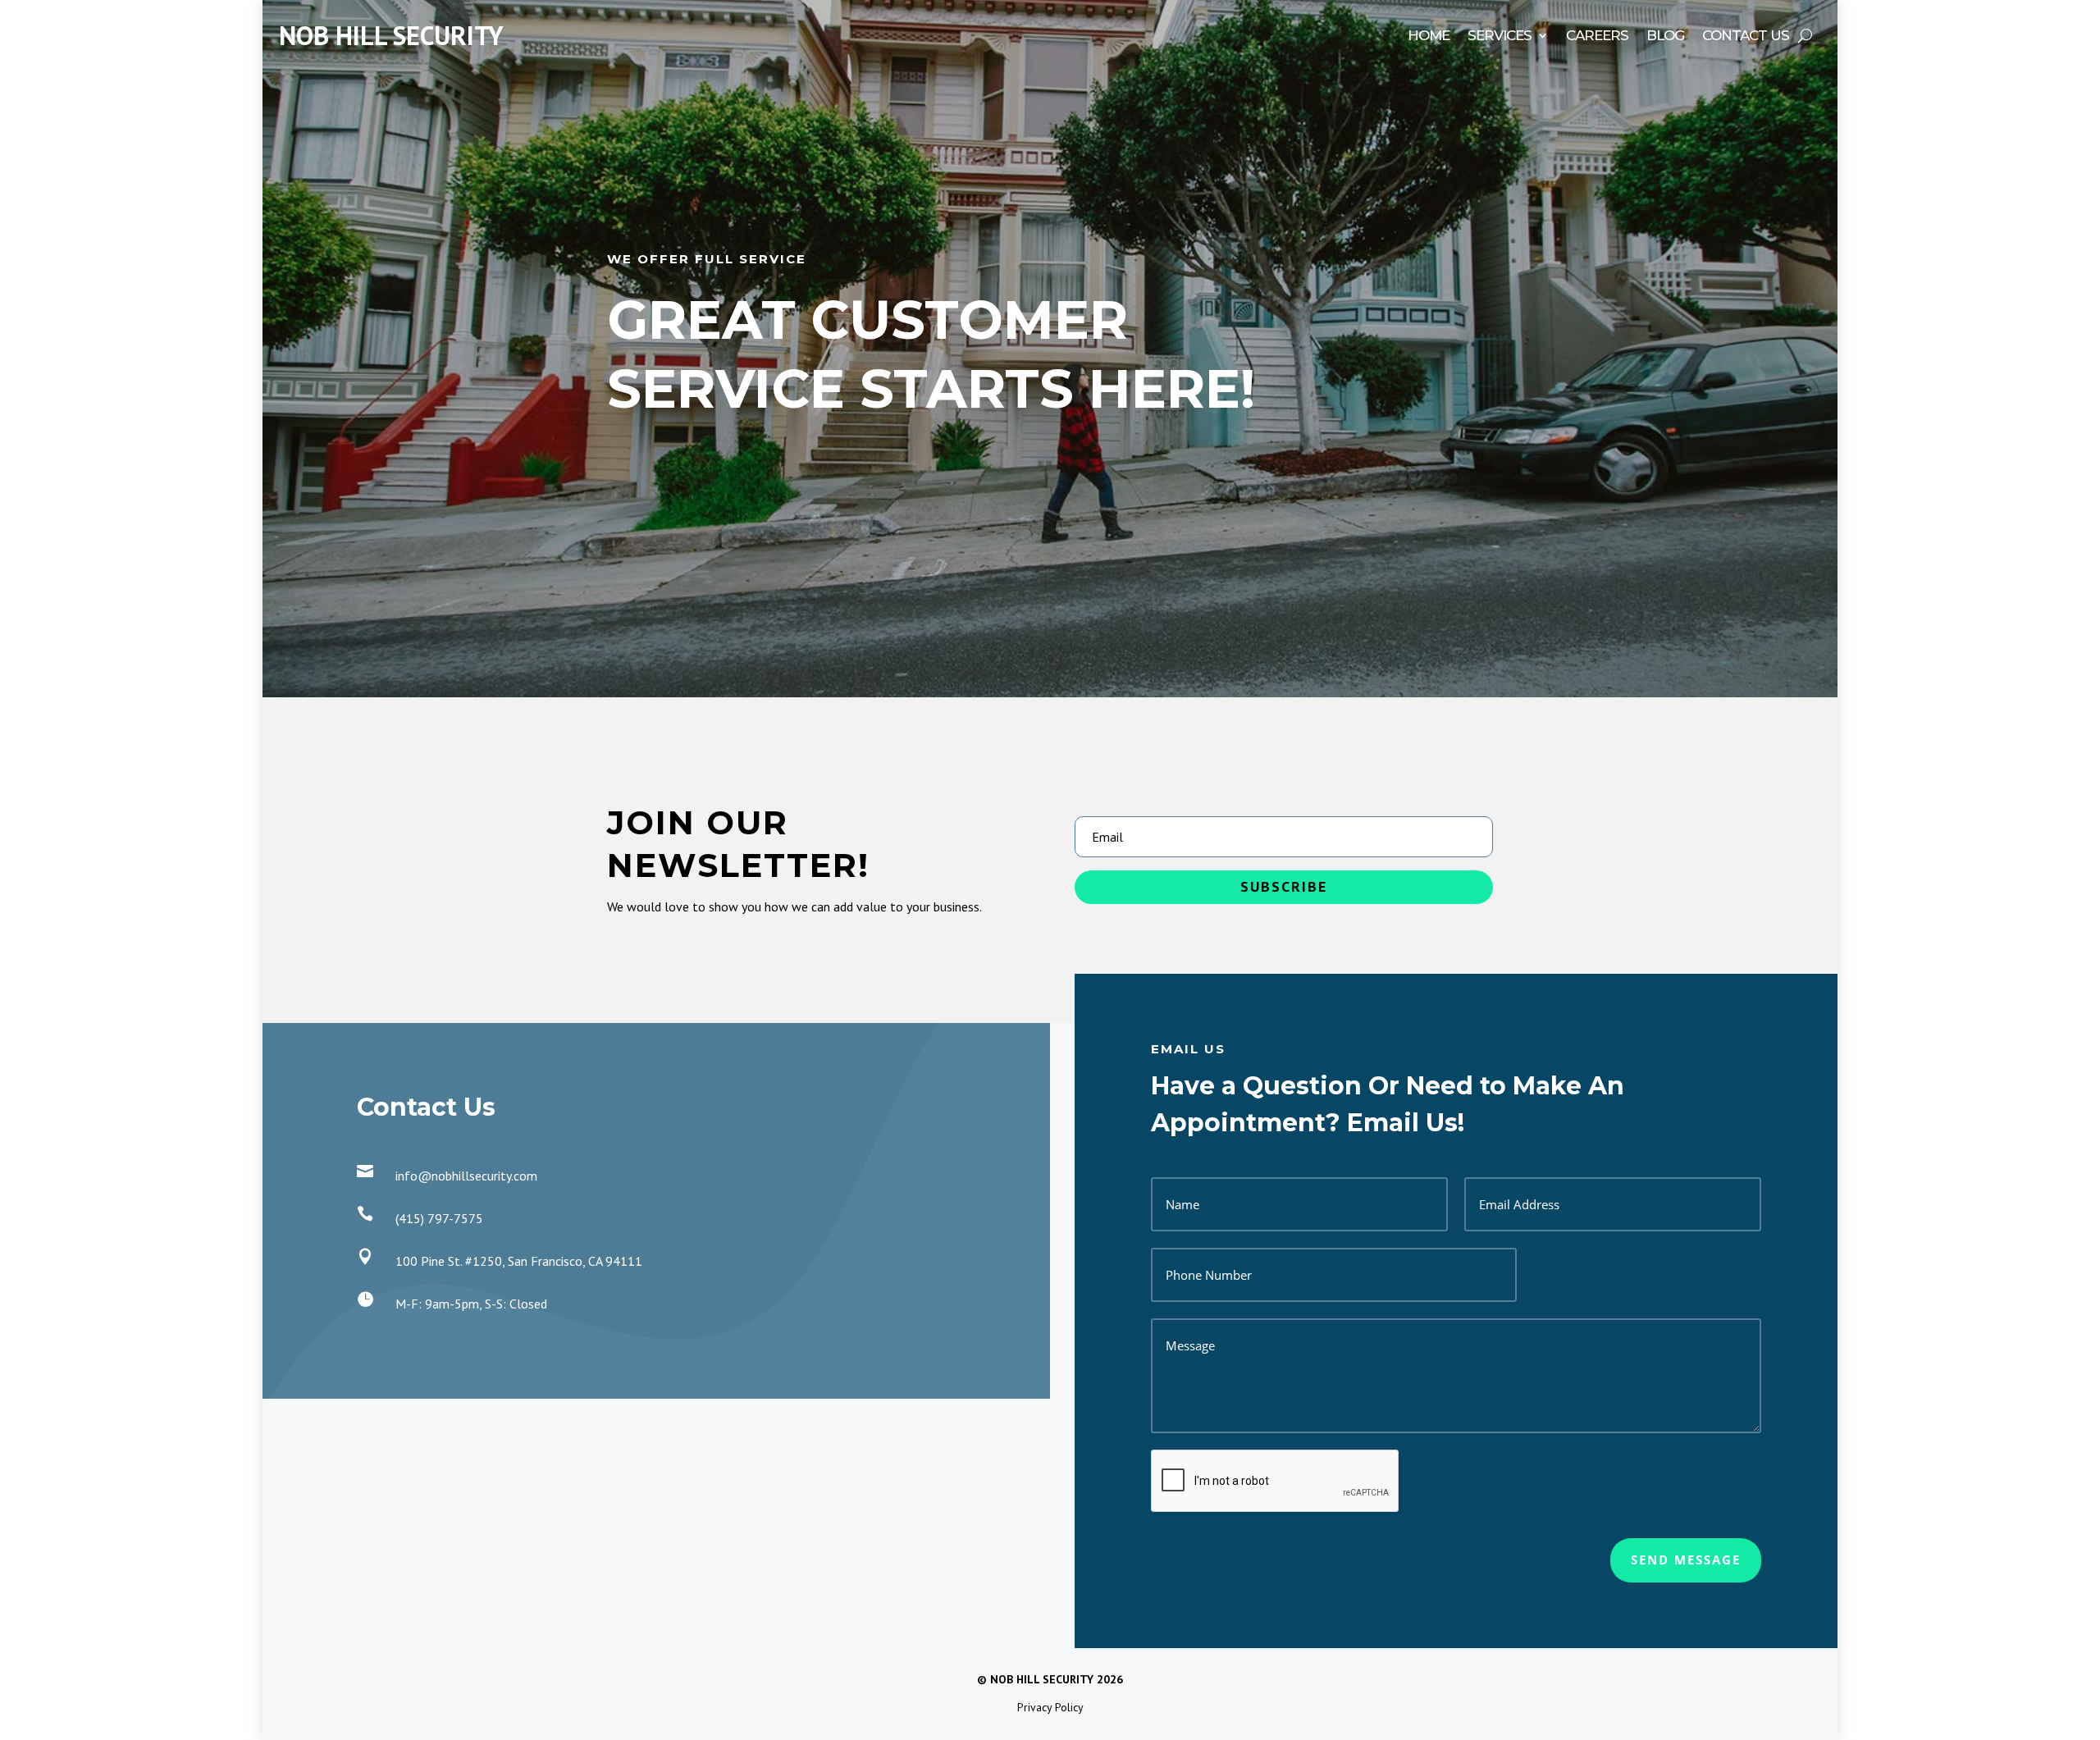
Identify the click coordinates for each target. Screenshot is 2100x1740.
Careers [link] (1597, 37)
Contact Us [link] (1746, 37)
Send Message (1686, 1560)
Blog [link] (1665, 37)
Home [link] (1429, 37)
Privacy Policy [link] (1050, 1707)
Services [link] (1500, 37)
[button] (1284, 887)
